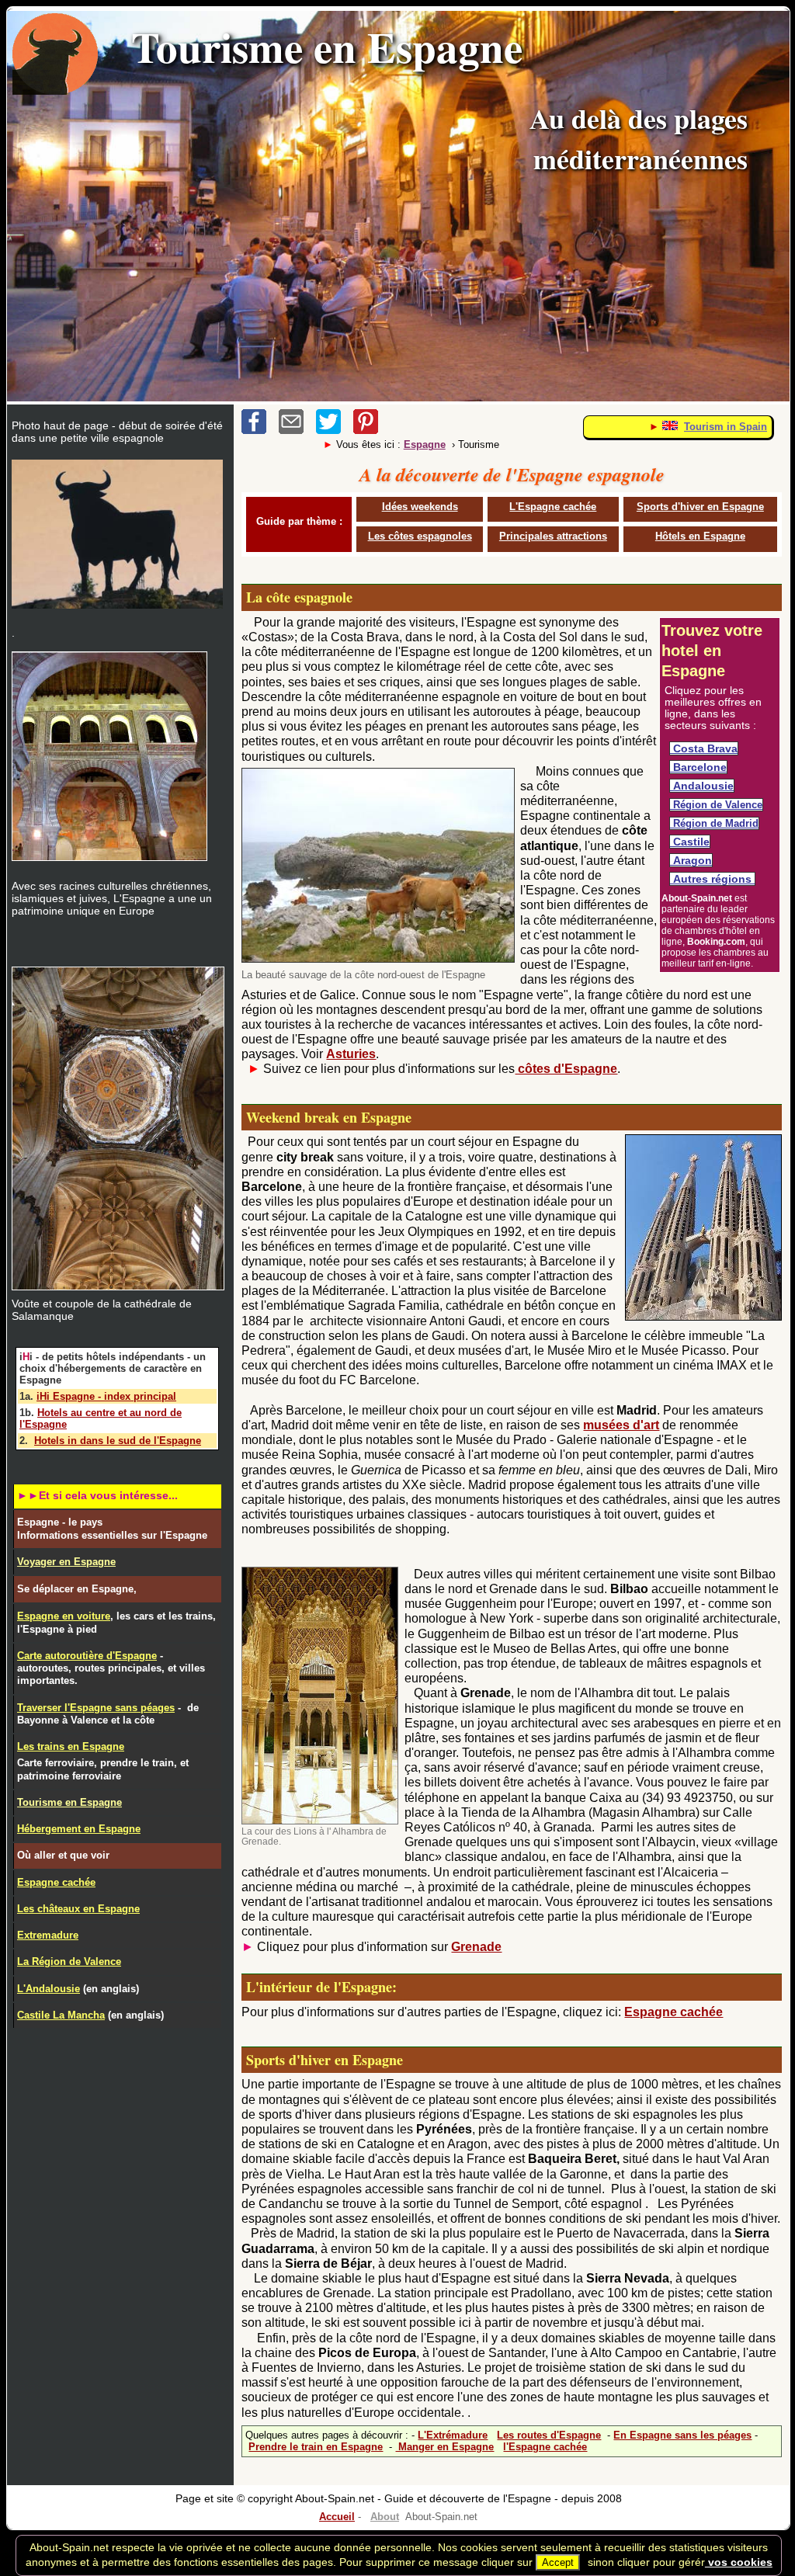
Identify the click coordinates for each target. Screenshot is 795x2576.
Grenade (476, 1947)
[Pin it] (370, 430)
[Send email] (297, 430)
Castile (690, 842)
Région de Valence (716, 805)
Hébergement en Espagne (79, 1829)
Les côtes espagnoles (420, 536)
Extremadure (48, 1935)
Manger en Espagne (444, 2447)
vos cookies (739, 2562)
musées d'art (621, 1425)
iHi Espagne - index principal (106, 1396)
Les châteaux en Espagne (78, 1909)
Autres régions (712, 879)
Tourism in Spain (726, 427)
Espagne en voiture (64, 1616)
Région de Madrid (714, 823)
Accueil (337, 2517)
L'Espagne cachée (553, 507)
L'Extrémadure (453, 2435)
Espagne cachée (673, 2012)
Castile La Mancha (61, 2015)
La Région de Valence (69, 1962)
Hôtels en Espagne (700, 536)
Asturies (351, 1054)
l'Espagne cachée (545, 2447)
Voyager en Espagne (66, 1562)
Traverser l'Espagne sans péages (96, 1708)
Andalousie (702, 786)
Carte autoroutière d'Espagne (87, 1656)
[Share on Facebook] (260, 430)
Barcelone (698, 767)
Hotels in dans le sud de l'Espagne (118, 1441)
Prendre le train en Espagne (316, 2447)
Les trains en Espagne (71, 1746)
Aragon (691, 860)
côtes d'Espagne (566, 1069)
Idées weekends (420, 507)
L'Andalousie (49, 1989)
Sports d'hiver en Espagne (700, 507)
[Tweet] (335, 430)
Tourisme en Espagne (69, 1802)
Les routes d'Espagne (549, 2435)
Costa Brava (704, 748)
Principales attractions (553, 536)
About (385, 2517)
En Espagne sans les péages (682, 2435)
